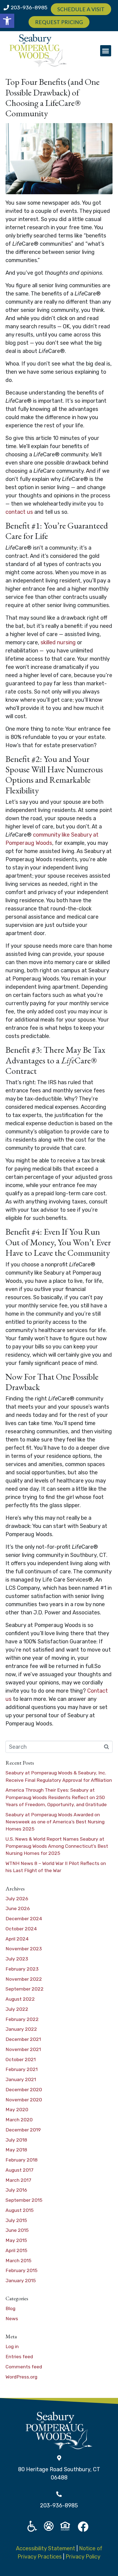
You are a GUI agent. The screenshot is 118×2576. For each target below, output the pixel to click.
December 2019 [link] (23, 2130)
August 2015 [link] (19, 2210)
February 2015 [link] (21, 2270)
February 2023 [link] (22, 1969)
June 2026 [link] (18, 1908)
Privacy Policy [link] (83, 2557)
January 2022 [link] (21, 2029)
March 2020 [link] (19, 2120)
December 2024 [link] (24, 1919)
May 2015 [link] (16, 2240)
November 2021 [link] (23, 2049)
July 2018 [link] (16, 2140)
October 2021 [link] (21, 2059)
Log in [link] (12, 2346)
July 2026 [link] (17, 1899)
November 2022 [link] (24, 1979)
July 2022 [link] (17, 2009)
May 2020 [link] (17, 2110)
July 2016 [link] (16, 2190)
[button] (106, 51)
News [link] (12, 2319)
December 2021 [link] (23, 2039)
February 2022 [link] (22, 2019)
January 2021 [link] (21, 2079)
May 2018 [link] (16, 2150)
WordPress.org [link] (21, 2377)
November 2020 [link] (24, 2100)
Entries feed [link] (19, 2357)
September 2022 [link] (25, 1989)
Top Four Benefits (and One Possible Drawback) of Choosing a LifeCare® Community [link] (53, 98)
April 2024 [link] (17, 1939)
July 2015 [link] (16, 2220)
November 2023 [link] (24, 1949)
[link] (7, 21)
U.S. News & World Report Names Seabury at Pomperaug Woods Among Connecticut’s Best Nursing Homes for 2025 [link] (57, 1846)
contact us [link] (19, 512)
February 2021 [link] (22, 2069)
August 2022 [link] (20, 1999)
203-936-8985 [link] (29, 8)
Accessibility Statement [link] (46, 2548)
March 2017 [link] (18, 2180)
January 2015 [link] (21, 2281)
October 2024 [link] (21, 1929)
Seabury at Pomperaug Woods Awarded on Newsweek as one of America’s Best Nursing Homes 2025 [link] (55, 1822)
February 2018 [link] (22, 2160)
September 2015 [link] (24, 2200)
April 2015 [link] (16, 2250)
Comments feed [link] (24, 2367)
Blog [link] (10, 2308)
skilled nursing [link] (58, 642)
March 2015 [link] (18, 2261)
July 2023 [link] (17, 1959)
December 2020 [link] (24, 2090)
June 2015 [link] (17, 2230)
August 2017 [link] (19, 2170)
